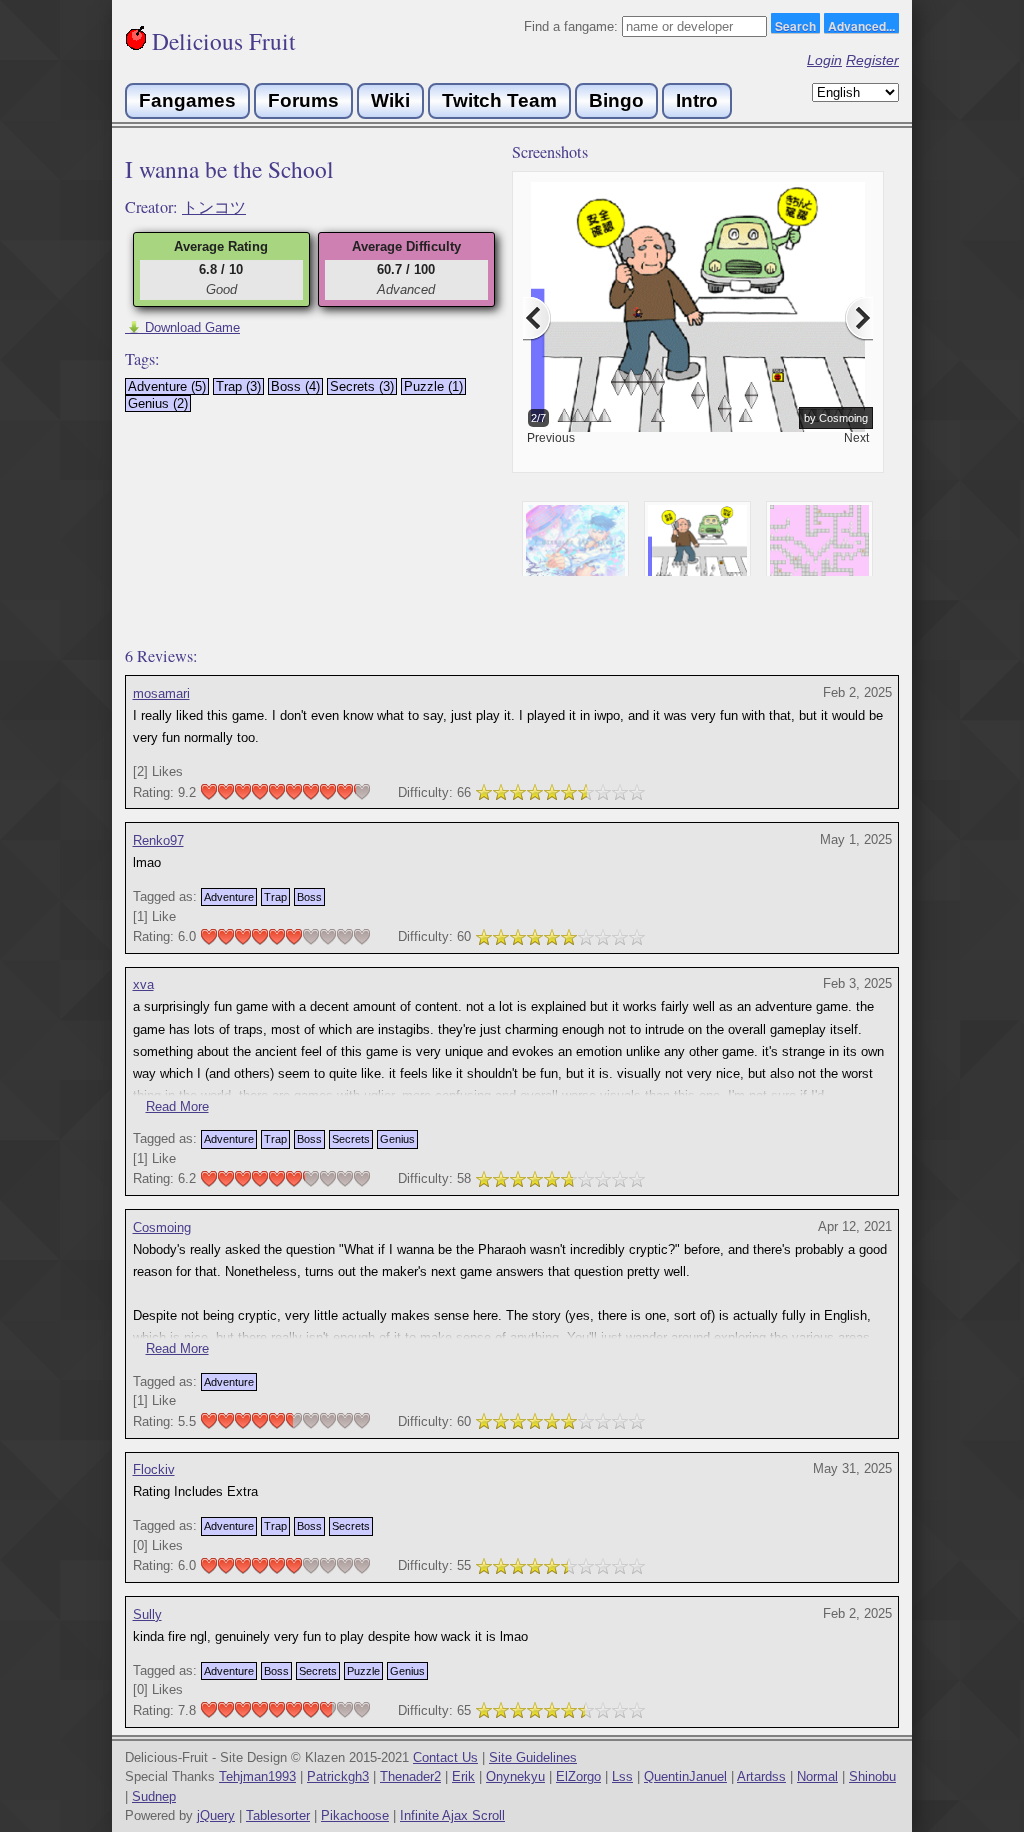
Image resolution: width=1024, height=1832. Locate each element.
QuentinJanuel (685, 1776)
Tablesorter (278, 1815)
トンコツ (214, 207)
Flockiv (154, 1469)
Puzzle (363, 1671)
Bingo (616, 100)
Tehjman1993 (257, 1776)
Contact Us (445, 1757)
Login (824, 60)
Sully (147, 1614)
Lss (622, 1776)
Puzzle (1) (433, 386)
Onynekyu (515, 1776)
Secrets (351, 1139)
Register (872, 60)
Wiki (390, 100)
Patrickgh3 (338, 1776)
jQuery (216, 1815)
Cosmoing (162, 1227)
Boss (309, 897)
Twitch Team (499, 100)
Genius (397, 1139)
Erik (463, 1776)
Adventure (229, 897)
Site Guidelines (533, 1757)
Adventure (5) (167, 386)
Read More (177, 1106)
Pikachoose (355, 1815)
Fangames (187, 100)
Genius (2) (158, 403)
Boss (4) (295, 386)
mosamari (161, 693)
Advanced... (861, 25)
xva (143, 984)
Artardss (761, 1776)
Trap (275, 897)
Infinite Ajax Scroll (452, 1815)
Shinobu (872, 1776)
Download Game (182, 327)
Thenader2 (410, 1776)
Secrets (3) (362, 386)
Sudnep (154, 1796)
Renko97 (158, 840)
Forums (303, 100)
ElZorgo (578, 1776)
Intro (697, 100)
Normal (817, 1776)
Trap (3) (238, 386)
